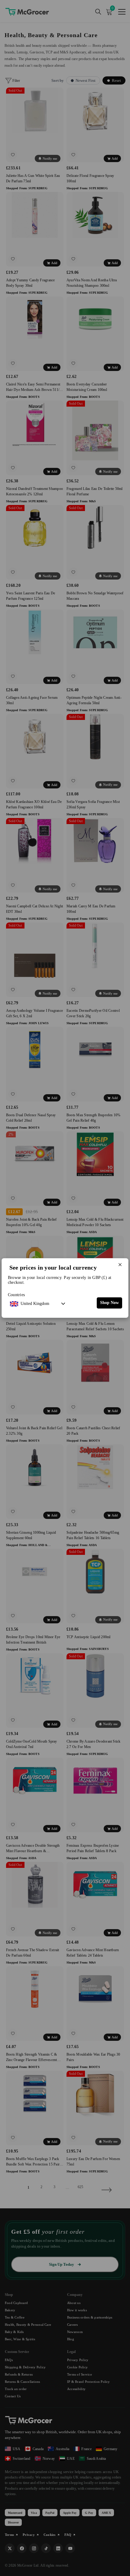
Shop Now (109, 1303)
